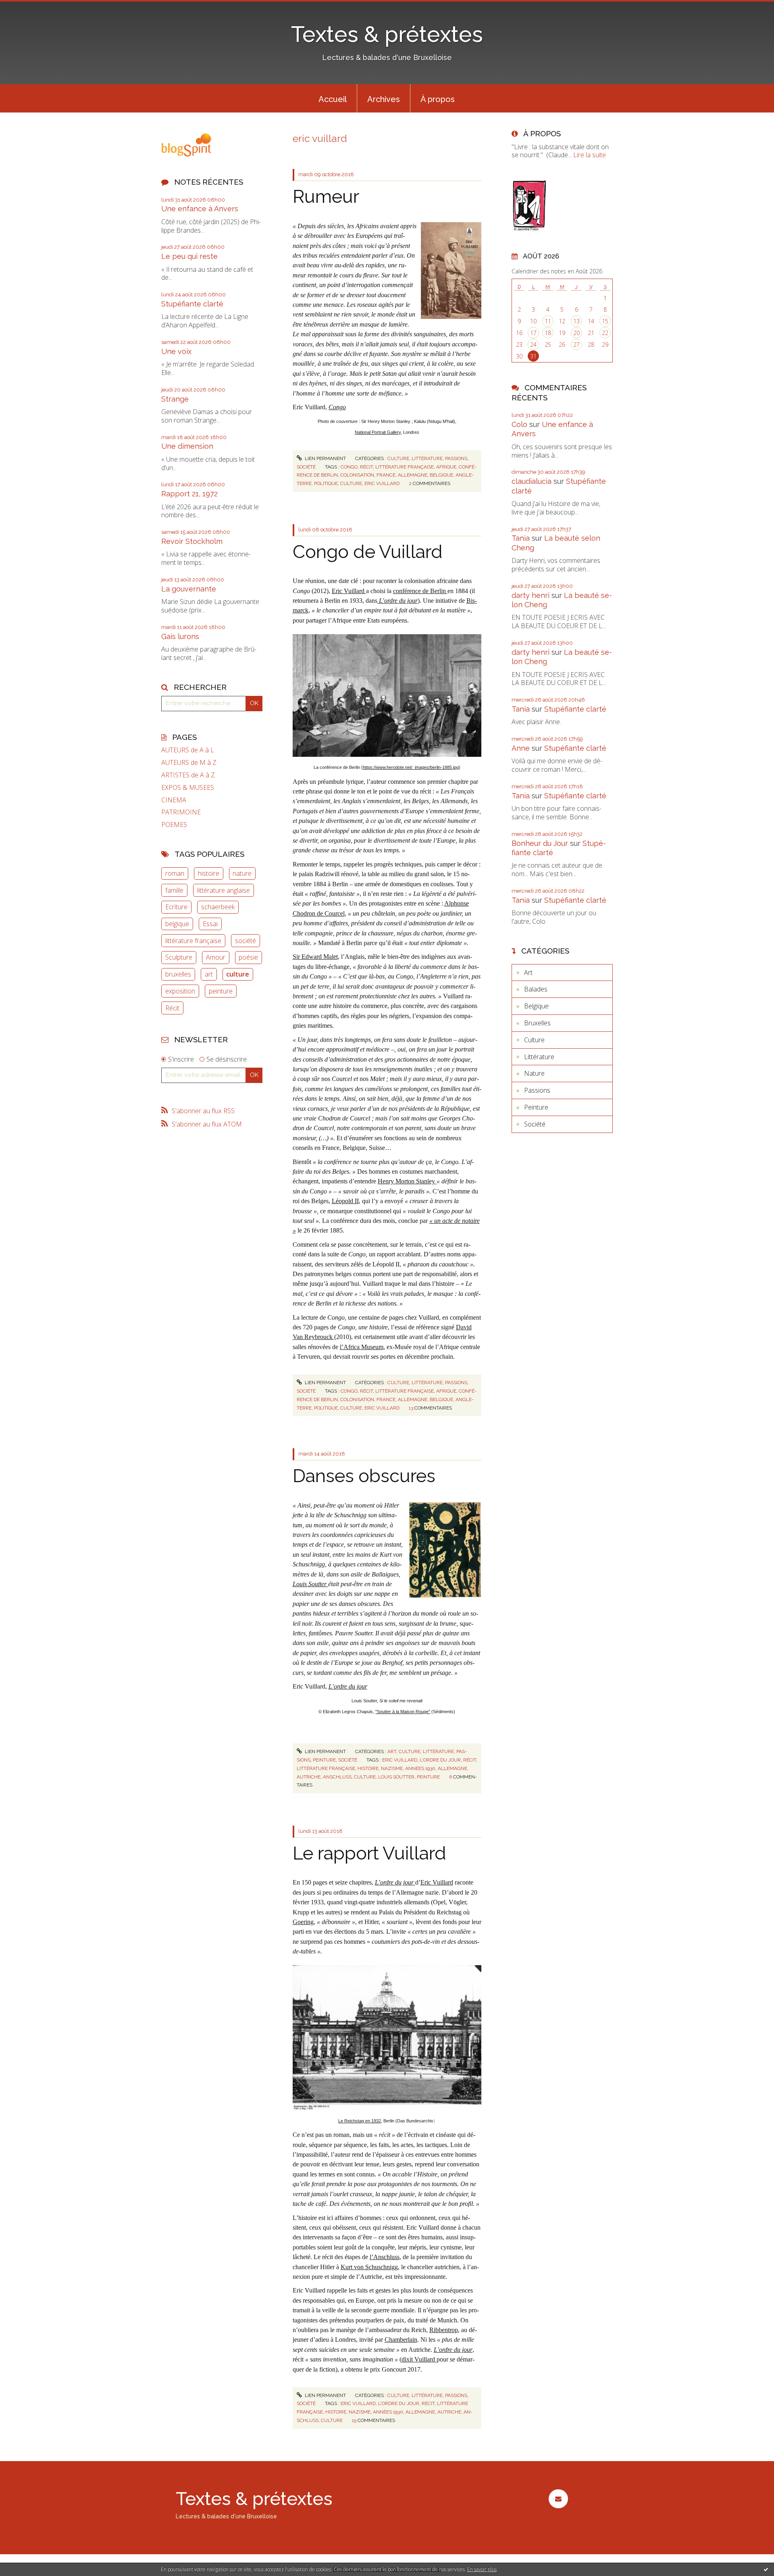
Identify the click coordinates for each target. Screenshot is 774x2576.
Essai (210, 924)
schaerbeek (218, 907)
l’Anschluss (385, 2257)
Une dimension (187, 446)
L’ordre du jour (348, 1686)
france (386, 475)
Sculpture (179, 957)
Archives (384, 99)
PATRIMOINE (181, 812)
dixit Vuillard (419, 2359)
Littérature (427, 458)
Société (306, 467)
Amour (216, 957)
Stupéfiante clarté (192, 304)
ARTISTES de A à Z (188, 775)
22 (605, 333)
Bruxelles (537, 1023)
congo (349, 467)
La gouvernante (189, 589)
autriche (309, 1777)
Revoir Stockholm (192, 541)
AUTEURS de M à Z (189, 763)
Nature (534, 1073)
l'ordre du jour (440, 1760)
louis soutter (396, 1777)
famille (174, 890)
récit (366, 467)
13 (576, 321)
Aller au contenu (27, 7)
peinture (221, 991)
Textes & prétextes (387, 34)
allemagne (413, 475)
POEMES (174, 825)
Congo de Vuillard (368, 552)
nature (242, 873)
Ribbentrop (444, 2330)
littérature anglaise (224, 890)
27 (576, 345)
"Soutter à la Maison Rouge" (403, 1712)
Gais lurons (180, 636)
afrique (446, 467)
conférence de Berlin (420, 591)
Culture (398, 458)
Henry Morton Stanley (407, 1181)
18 (548, 333)
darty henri (531, 595)
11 (548, 321)
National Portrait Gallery (378, 432)
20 (576, 333)
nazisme (392, 1768)
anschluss (337, 1777)
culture (238, 974)
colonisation (357, 475)
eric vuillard (382, 483)
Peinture (324, 1760)
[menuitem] (333, 98)
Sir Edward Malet (315, 957)
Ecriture (176, 907)
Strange (175, 399)
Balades (536, 989)
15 (605, 321)
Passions (456, 458)
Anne (521, 748)
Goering (303, 1922)
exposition (180, 991)
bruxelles (178, 974)
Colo (519, 424)
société (246, 941)
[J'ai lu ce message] (766, 2569)
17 (533, 333)
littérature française (193, 941)
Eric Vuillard (349, 591)
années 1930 (420, 1768)
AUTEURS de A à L (188, 750)
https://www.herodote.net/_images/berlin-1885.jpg (411, 767)
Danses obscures (364, 1476)
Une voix (176, 351)
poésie (248, 957)
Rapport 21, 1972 (189, 494)
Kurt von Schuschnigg (369, 2267)
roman (175, 873)
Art (392, 1751)
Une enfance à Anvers (200, 209)
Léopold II (345, 1201)
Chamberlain (401, 2340)
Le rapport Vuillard (369, 1853)
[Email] (558, 2499)
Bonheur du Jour (540, 843)
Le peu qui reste (189, 256)
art (209, 974)
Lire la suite (590, 155)
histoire (209, 873)
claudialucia (532, 481)
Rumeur (326, 197)
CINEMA (174, 800)
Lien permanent (325, 458)
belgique (177, 924)
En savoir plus (482, 2569)
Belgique (536, 1006)
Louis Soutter (310, 1584)
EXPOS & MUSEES (188, 788)
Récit (172, 1008)
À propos (438, 99)
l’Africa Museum (362, 1347)
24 (533, 345)
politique (326, 483)
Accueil (333, 99)
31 (533, 356)
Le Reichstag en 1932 (360, 2121)
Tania (521, 538)
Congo (337, 407)
